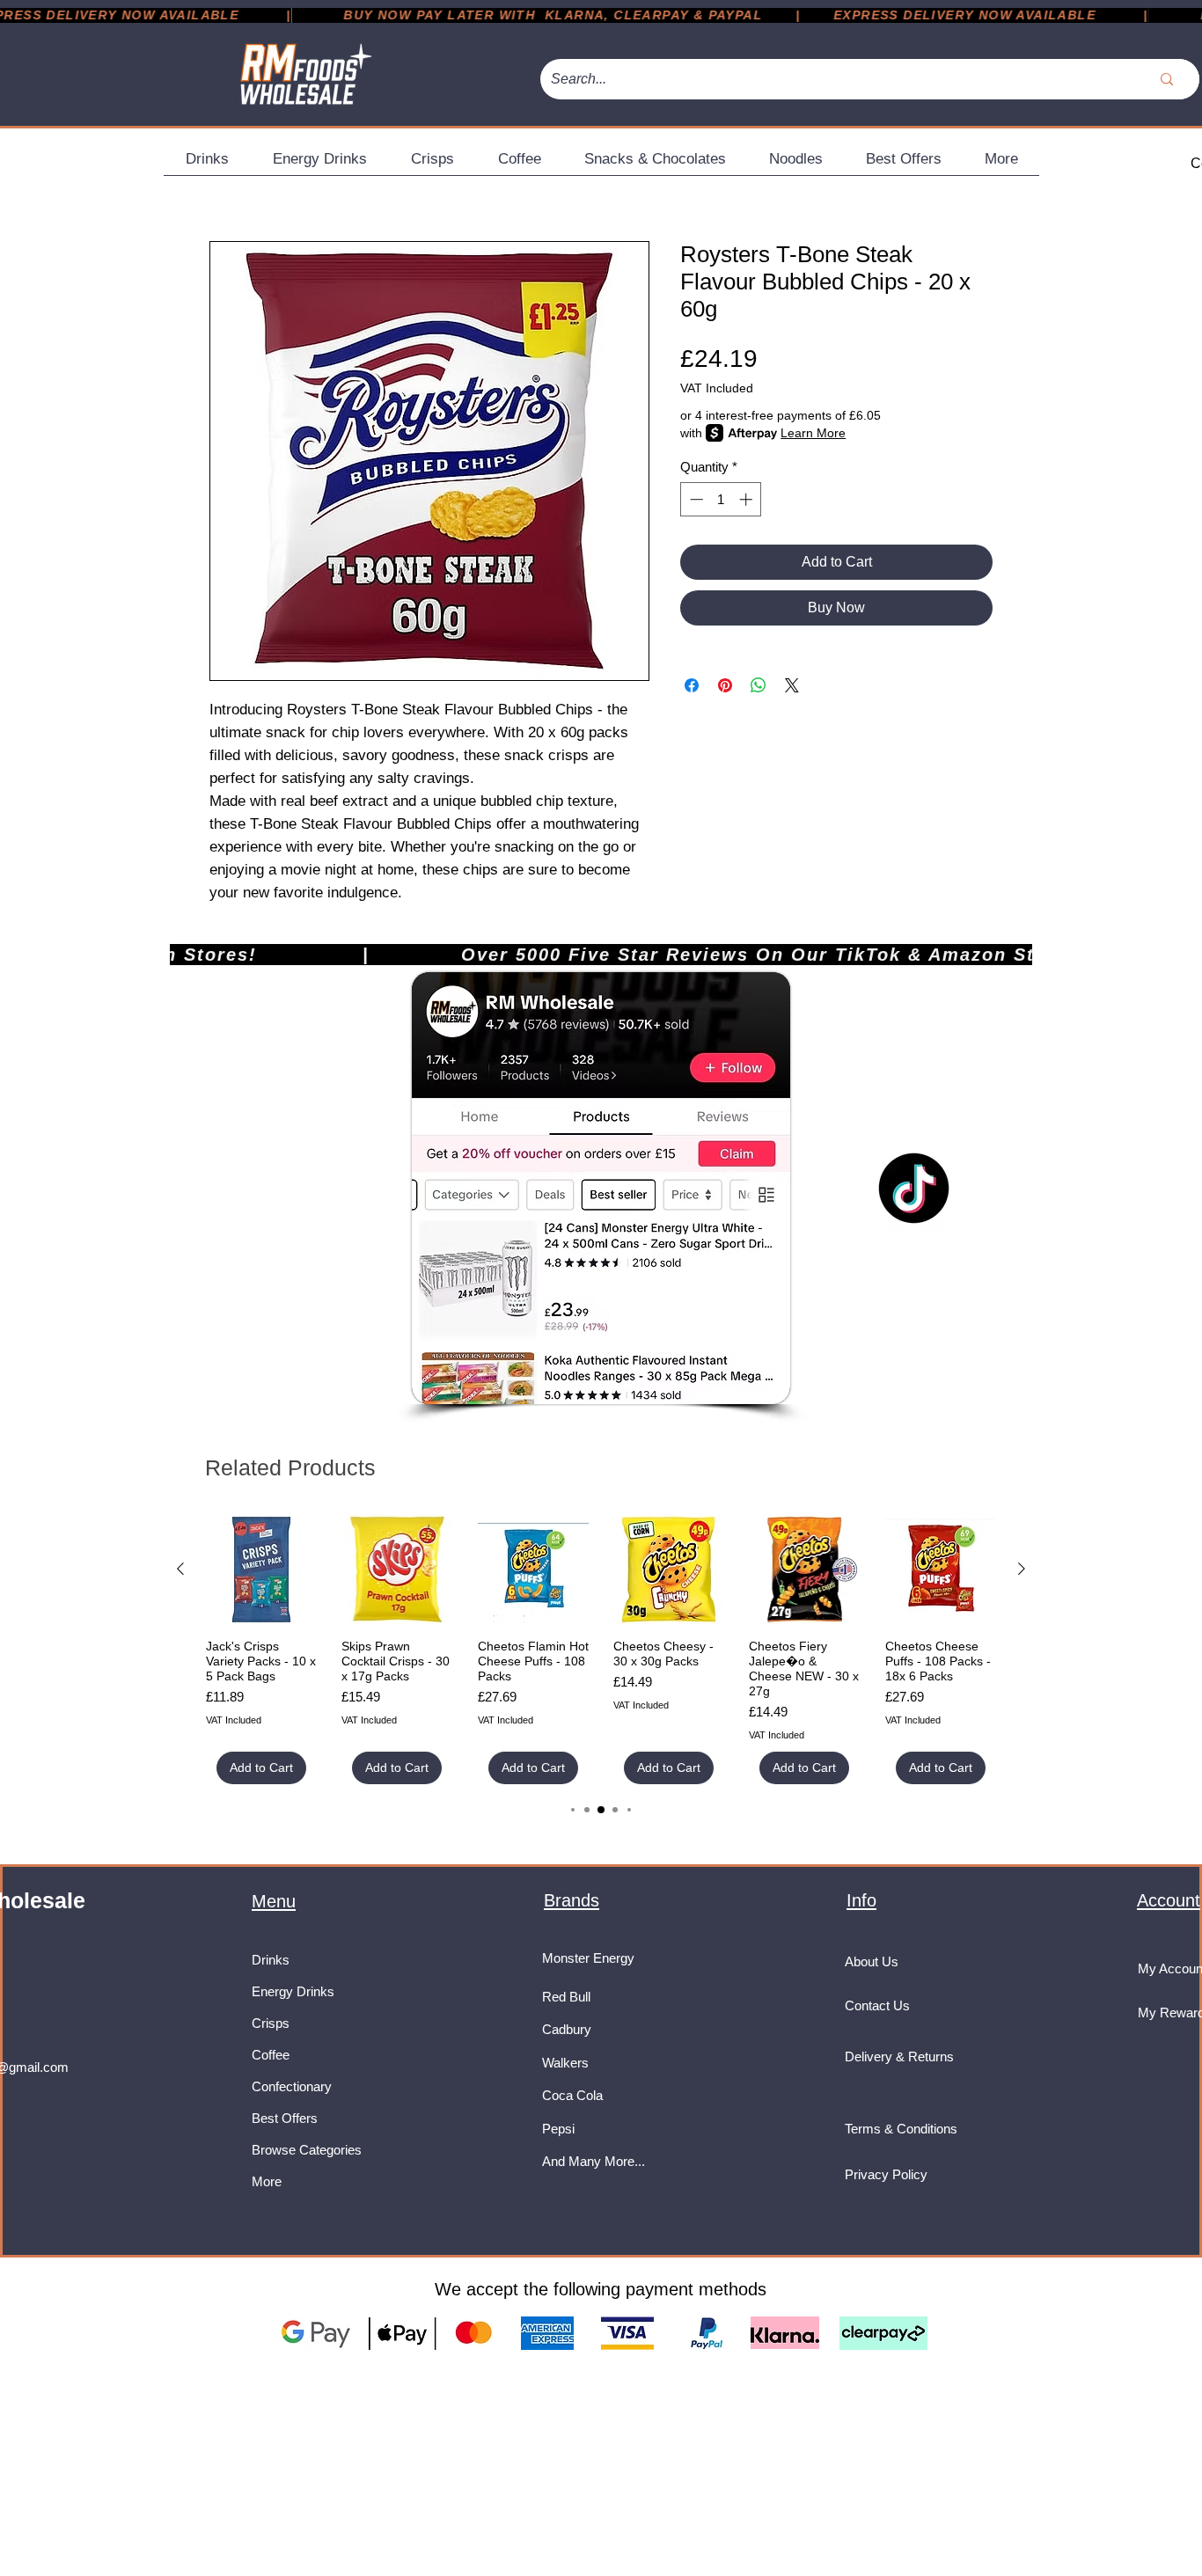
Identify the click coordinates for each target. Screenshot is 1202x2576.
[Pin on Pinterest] (725, 685)
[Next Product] (1022, 1569)
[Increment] (748, 499)
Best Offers (285, 2118)
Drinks (271, 1960)
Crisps (271, 2023)
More (267, 2181)
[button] (207, 165)
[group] (601, 1649)
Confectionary (292, 2086)
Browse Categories (307, 2150)
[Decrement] (695, 499)
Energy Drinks (293, 1991)
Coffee (271, 2055)
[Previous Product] (180, 1569)
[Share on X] (792, 685)
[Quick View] (261, 1570)
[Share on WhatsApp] (759, 685)
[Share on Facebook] (692, 685)
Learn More (813, 433)
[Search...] (1167, 79)
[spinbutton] (721, 499)
